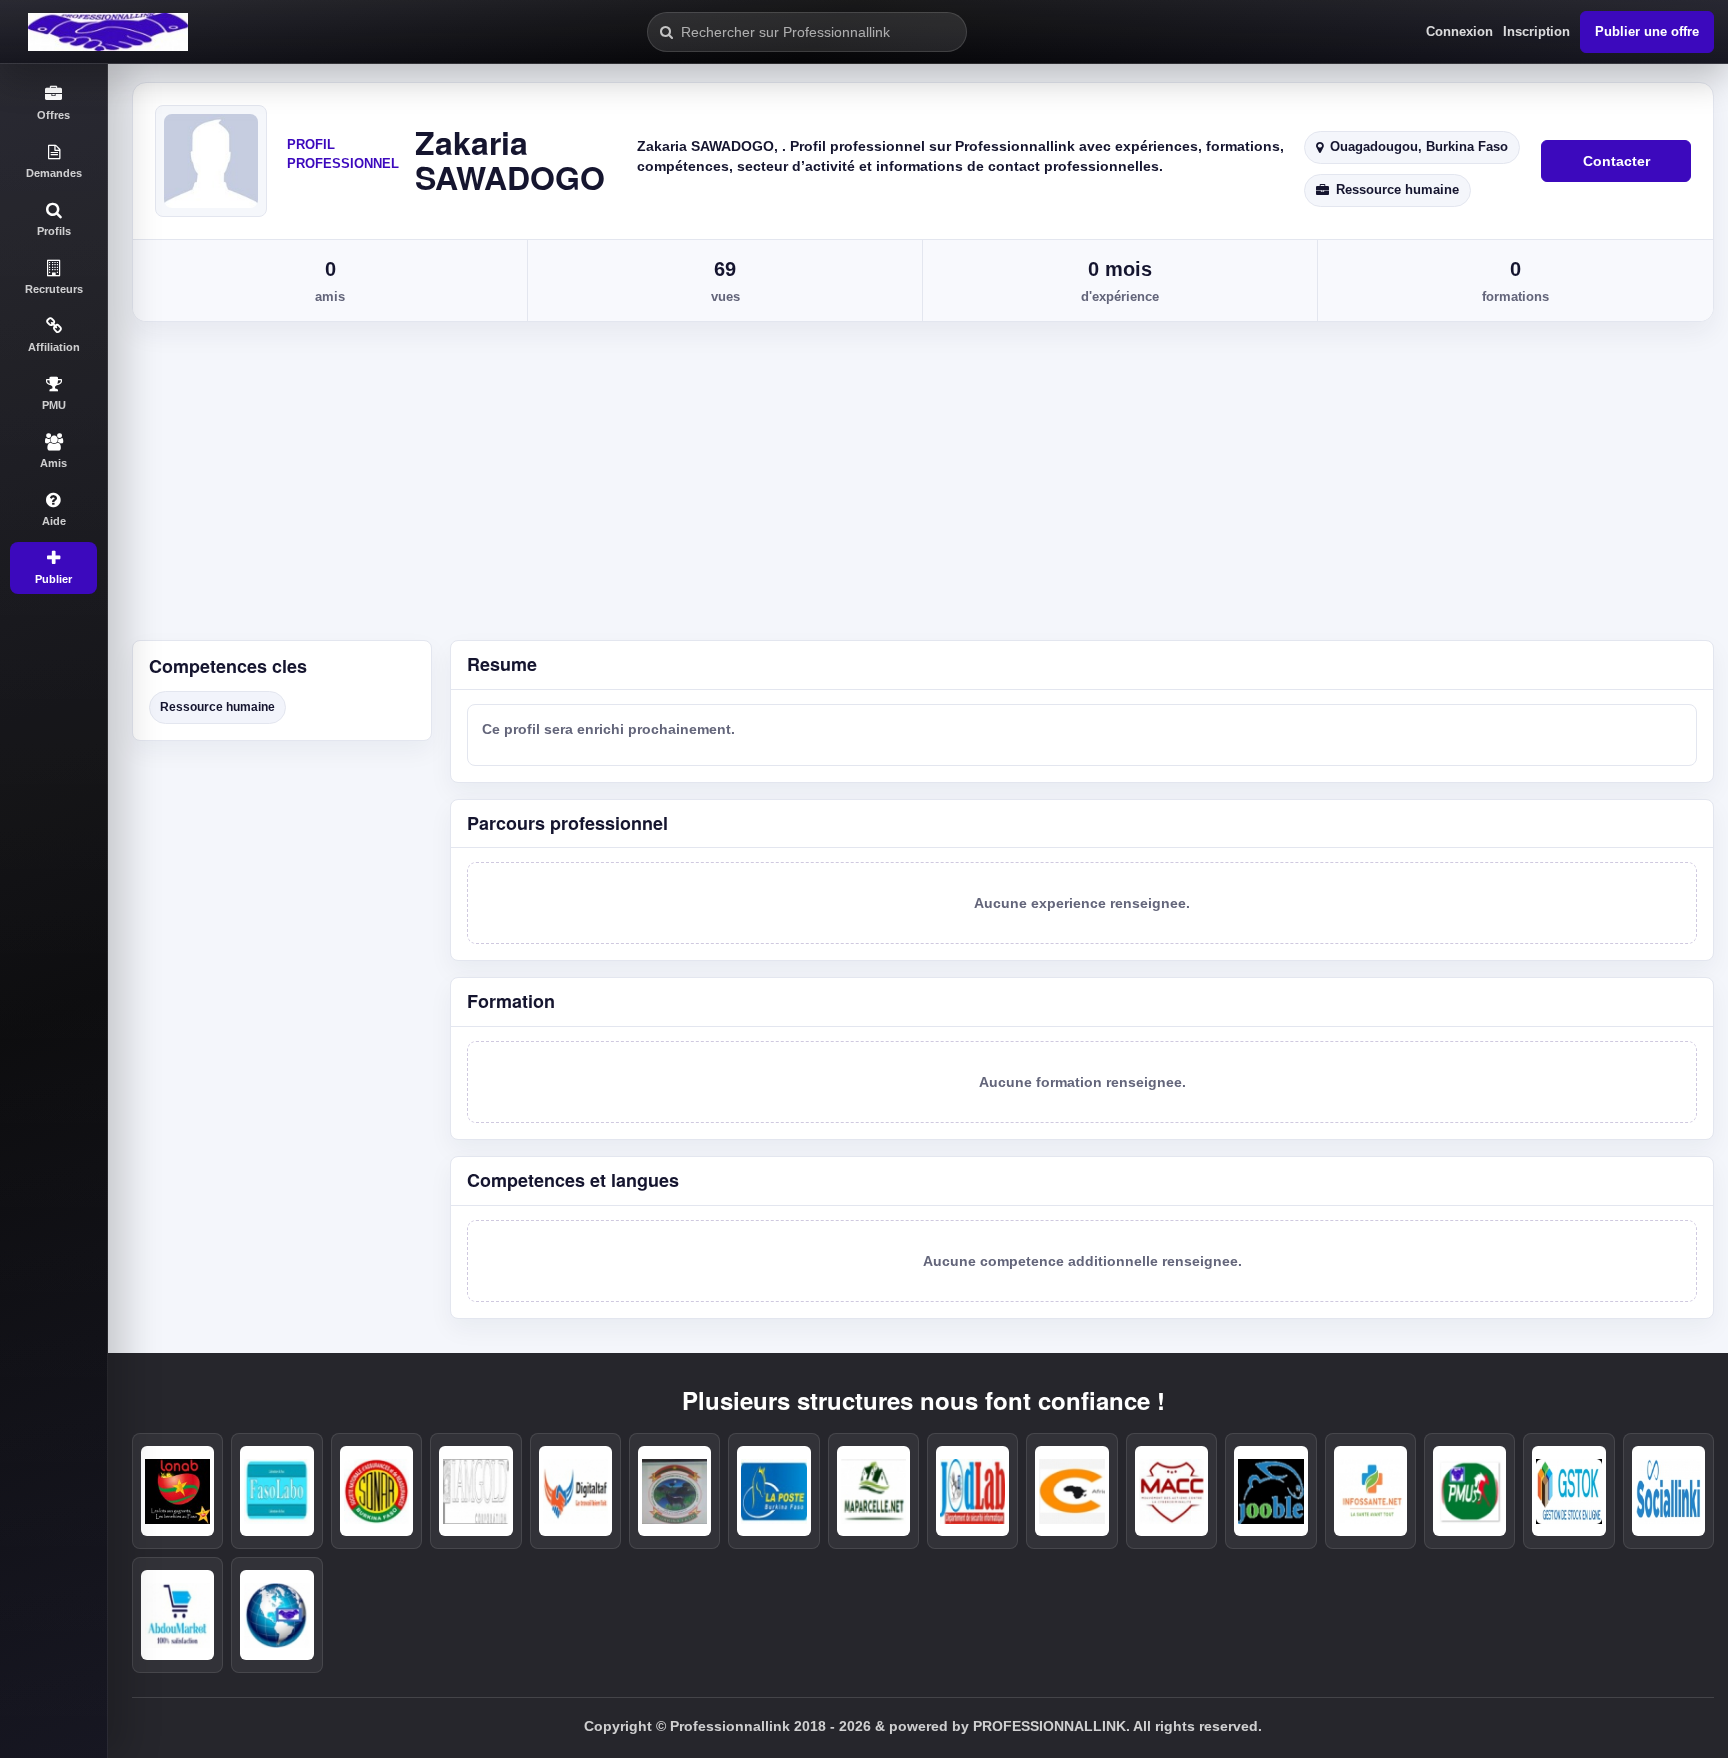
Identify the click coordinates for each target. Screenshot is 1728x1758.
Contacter (1616, 161)
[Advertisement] (918, 490)
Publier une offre (1647, 31)
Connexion (1459, 31)
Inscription (1536, 31)
